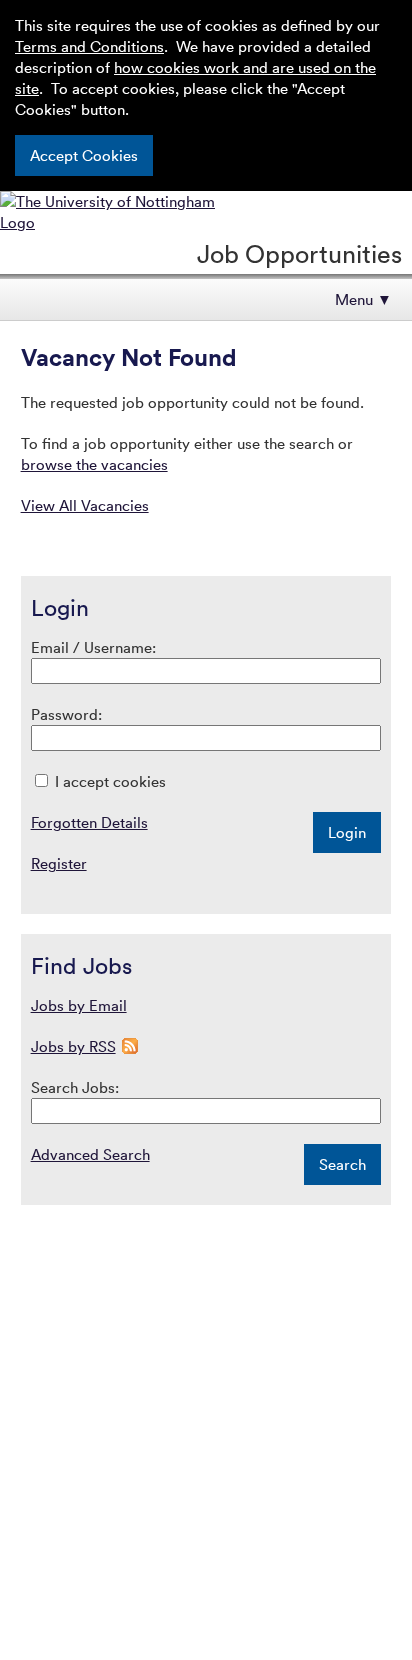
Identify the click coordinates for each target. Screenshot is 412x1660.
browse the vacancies (94, 464)
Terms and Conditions (89, 46)
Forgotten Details (89, 822)
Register (59, 863)
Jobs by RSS (73, 1046)
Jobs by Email (79, 1005)
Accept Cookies (84, 155)
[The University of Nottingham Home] (121, 222)
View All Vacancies (85, 505)
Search (342, 1164)
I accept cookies (108, 781)
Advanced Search (90, 1154)
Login (347, 832)
